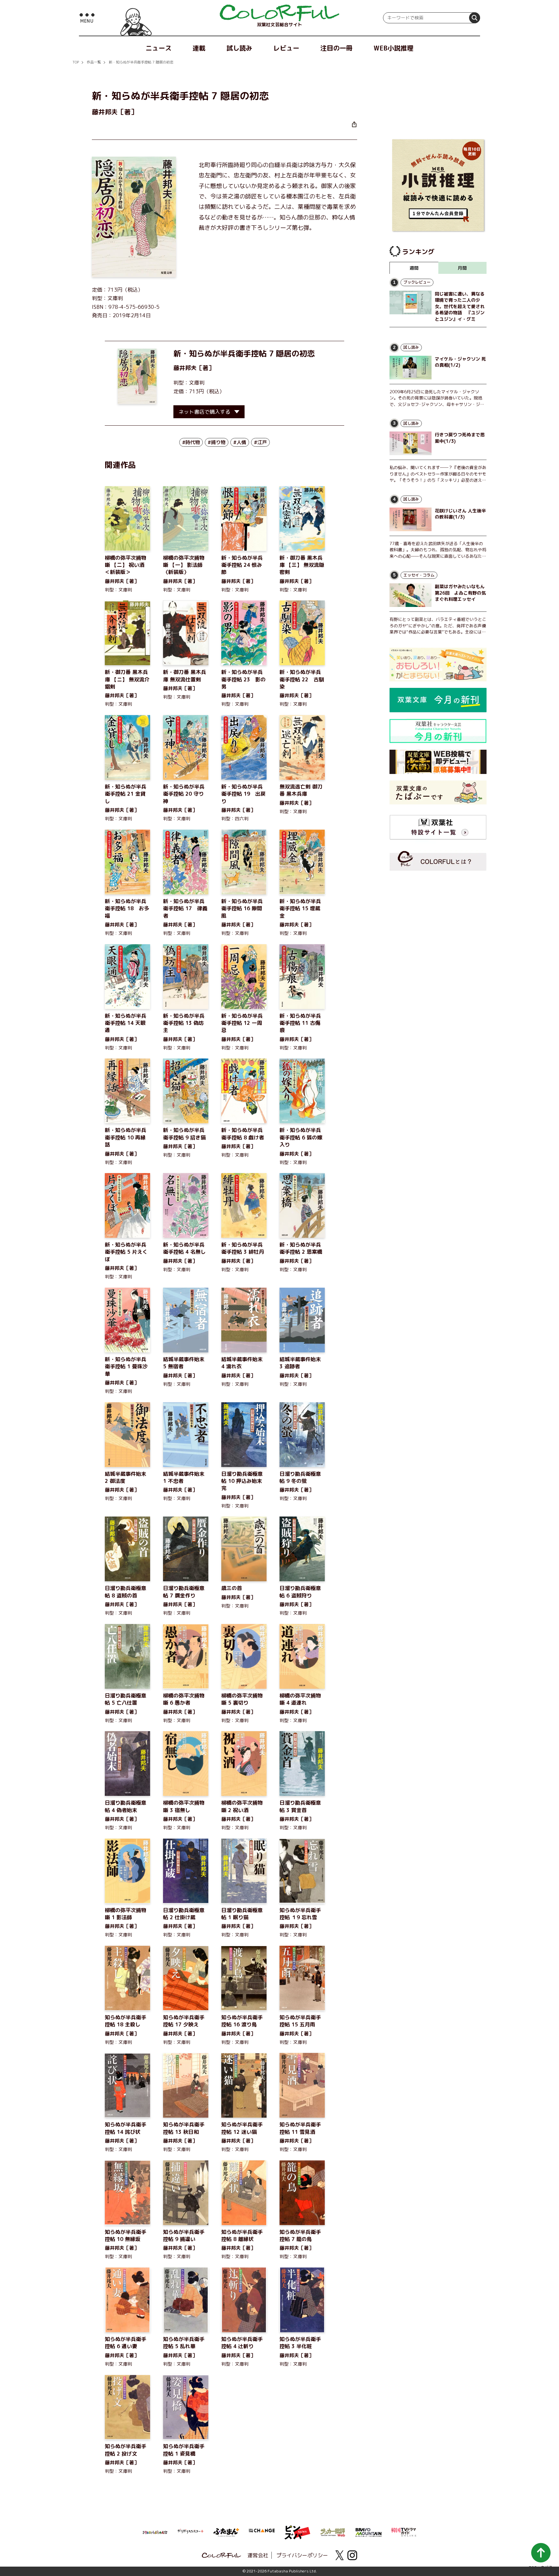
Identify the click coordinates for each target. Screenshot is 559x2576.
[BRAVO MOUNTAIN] (368, 2532)
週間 (414, 268)
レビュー (286, 48)
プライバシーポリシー (302, 2555)
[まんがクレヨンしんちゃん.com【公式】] (155, 2532)
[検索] (475, 18)
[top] (279, 13)
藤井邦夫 (185, 368)
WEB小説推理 (394, 48)
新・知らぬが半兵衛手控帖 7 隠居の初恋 (141, 62)
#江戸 (260, 442)
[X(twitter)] (339, 2555)
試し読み (239, 48)
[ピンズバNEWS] (297, 2529)
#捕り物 (217, 442)
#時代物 (191, 442)
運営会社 (258, 2555)
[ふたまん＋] (226, 2532)
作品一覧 (94, 62)
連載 (199, 48)
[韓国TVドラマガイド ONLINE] (404, 2531)
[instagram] (352, 2555)
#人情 (240, 442)
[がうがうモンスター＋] (191, 2532)
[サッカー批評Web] (333, 2531)
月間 (462, 268)
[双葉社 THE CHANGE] (262, 2532)
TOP (76, 62)
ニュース (159, 48)
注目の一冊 (336, 48)
